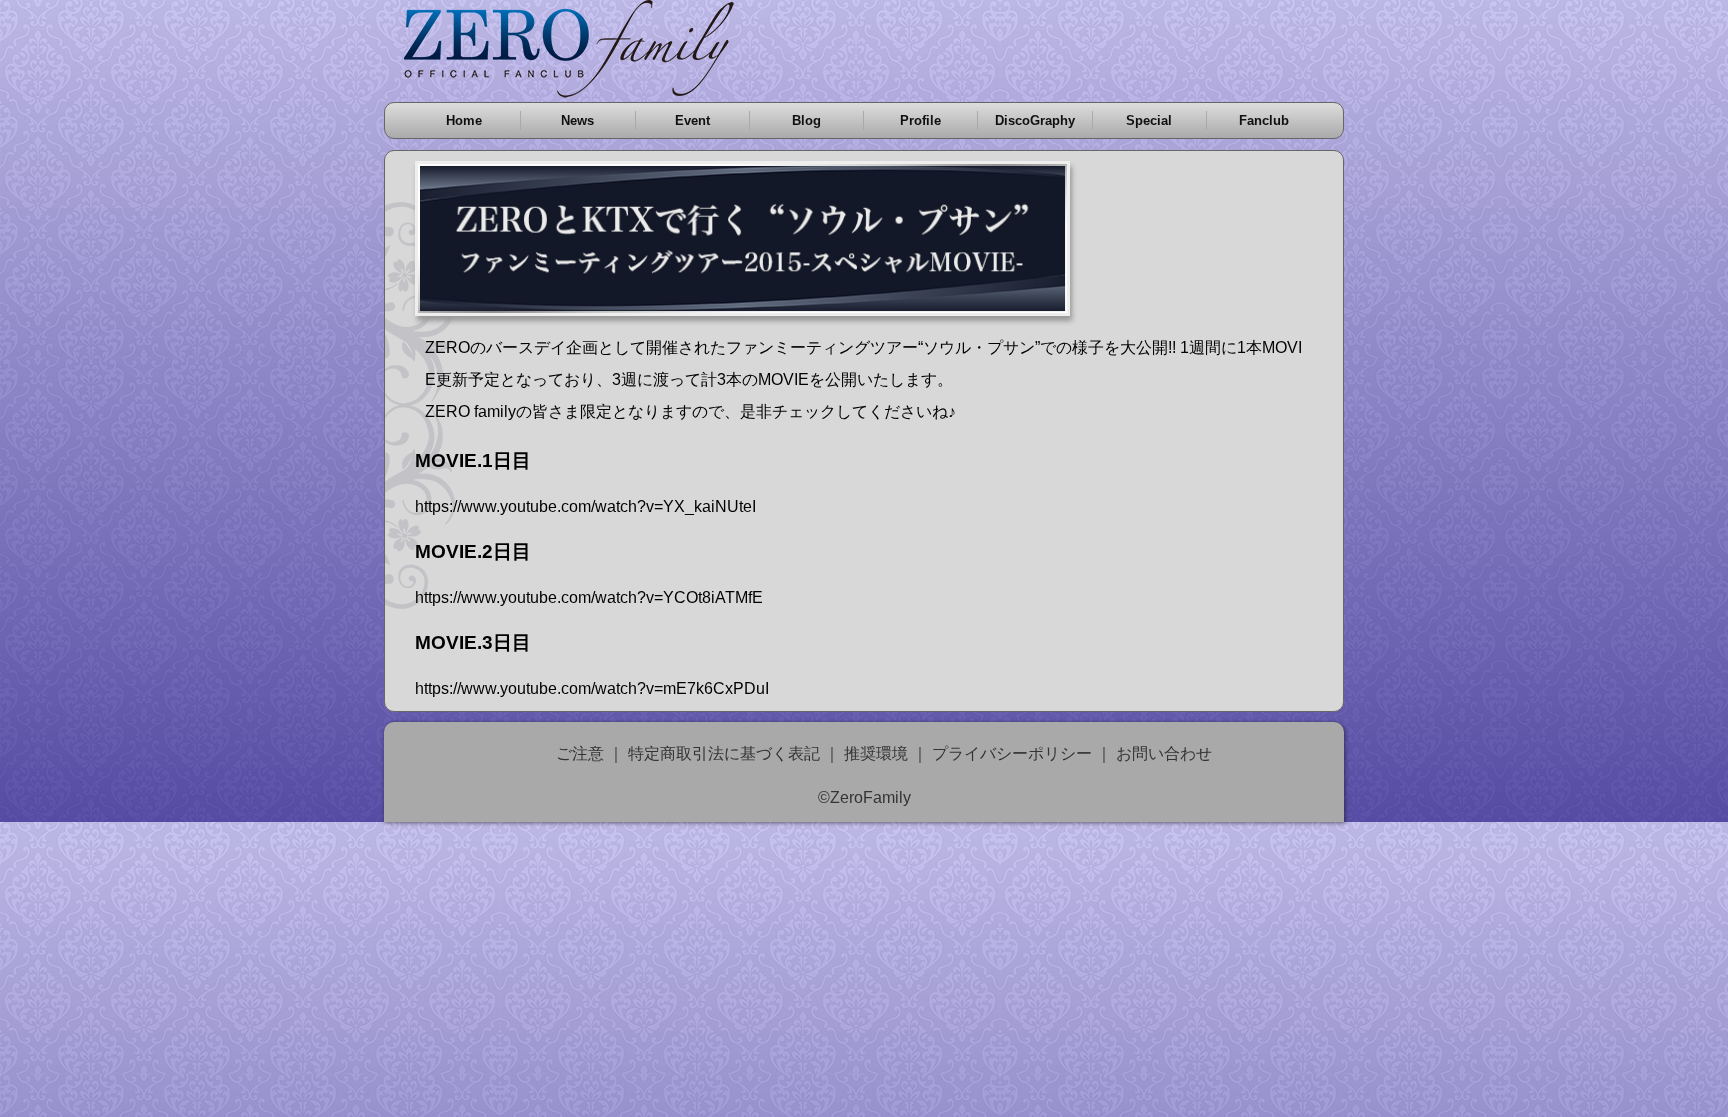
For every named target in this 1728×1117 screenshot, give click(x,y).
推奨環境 (876, 753)
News (577, 120)
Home (464, 120)
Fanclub (1264, 120)
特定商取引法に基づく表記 (724, 753)
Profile (920, 120)
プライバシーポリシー (1012, 753)
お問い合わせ (1164, 753)
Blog (806, 120)
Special (1149, 120)
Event (692, 120)
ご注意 (580, 753)
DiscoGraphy (1035, 120)
